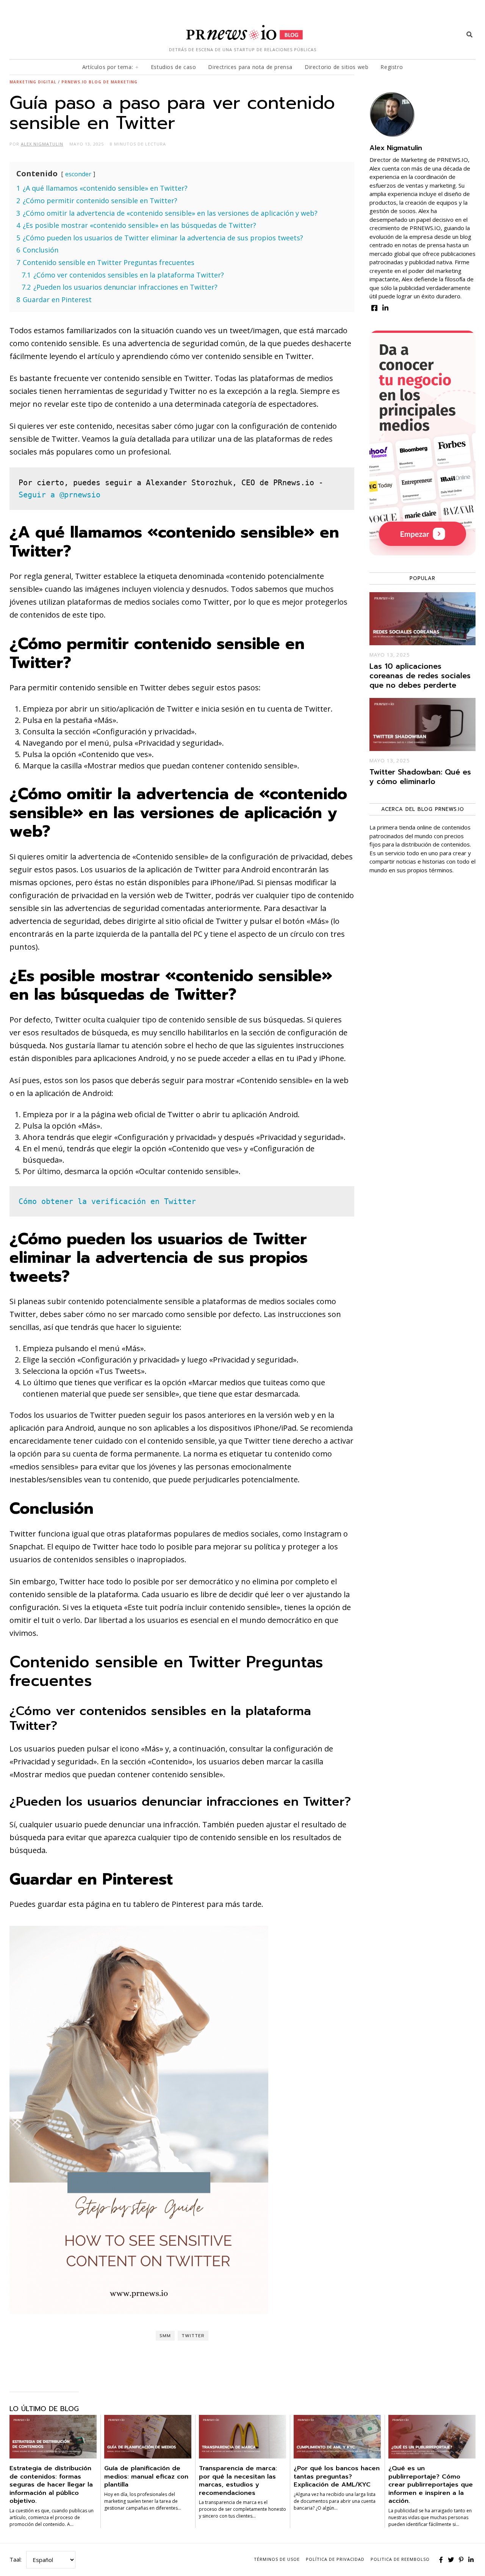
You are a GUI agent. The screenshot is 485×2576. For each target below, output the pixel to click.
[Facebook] (441, 2560)
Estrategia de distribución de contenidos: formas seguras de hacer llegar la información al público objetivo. (51, 2484)
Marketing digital (33, 82)
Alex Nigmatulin (396, 148)
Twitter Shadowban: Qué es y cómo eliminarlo (420, 777)
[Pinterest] (461, 2560)
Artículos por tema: (108, 67)
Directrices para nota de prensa (250, 67)
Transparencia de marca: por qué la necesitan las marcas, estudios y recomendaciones (238, 2480)
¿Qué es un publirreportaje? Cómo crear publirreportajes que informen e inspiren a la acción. (431, 2484)
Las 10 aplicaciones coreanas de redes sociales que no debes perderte (420, 676)
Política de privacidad (335, 2559)
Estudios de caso (174, 67)
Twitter (193, 2336)
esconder (78, 174)
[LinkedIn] (471, 2560)
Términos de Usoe (277, 2559)
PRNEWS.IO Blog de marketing (99, 82)
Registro (392, 67)
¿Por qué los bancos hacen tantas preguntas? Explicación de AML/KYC (337, 2476)
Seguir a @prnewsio (59, 495)
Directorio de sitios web (336, 67)
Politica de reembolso (400, 2559)
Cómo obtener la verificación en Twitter (107, 1201)
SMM (165, 2336)
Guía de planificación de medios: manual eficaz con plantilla (146, 2476)
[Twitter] (451, 2560)
